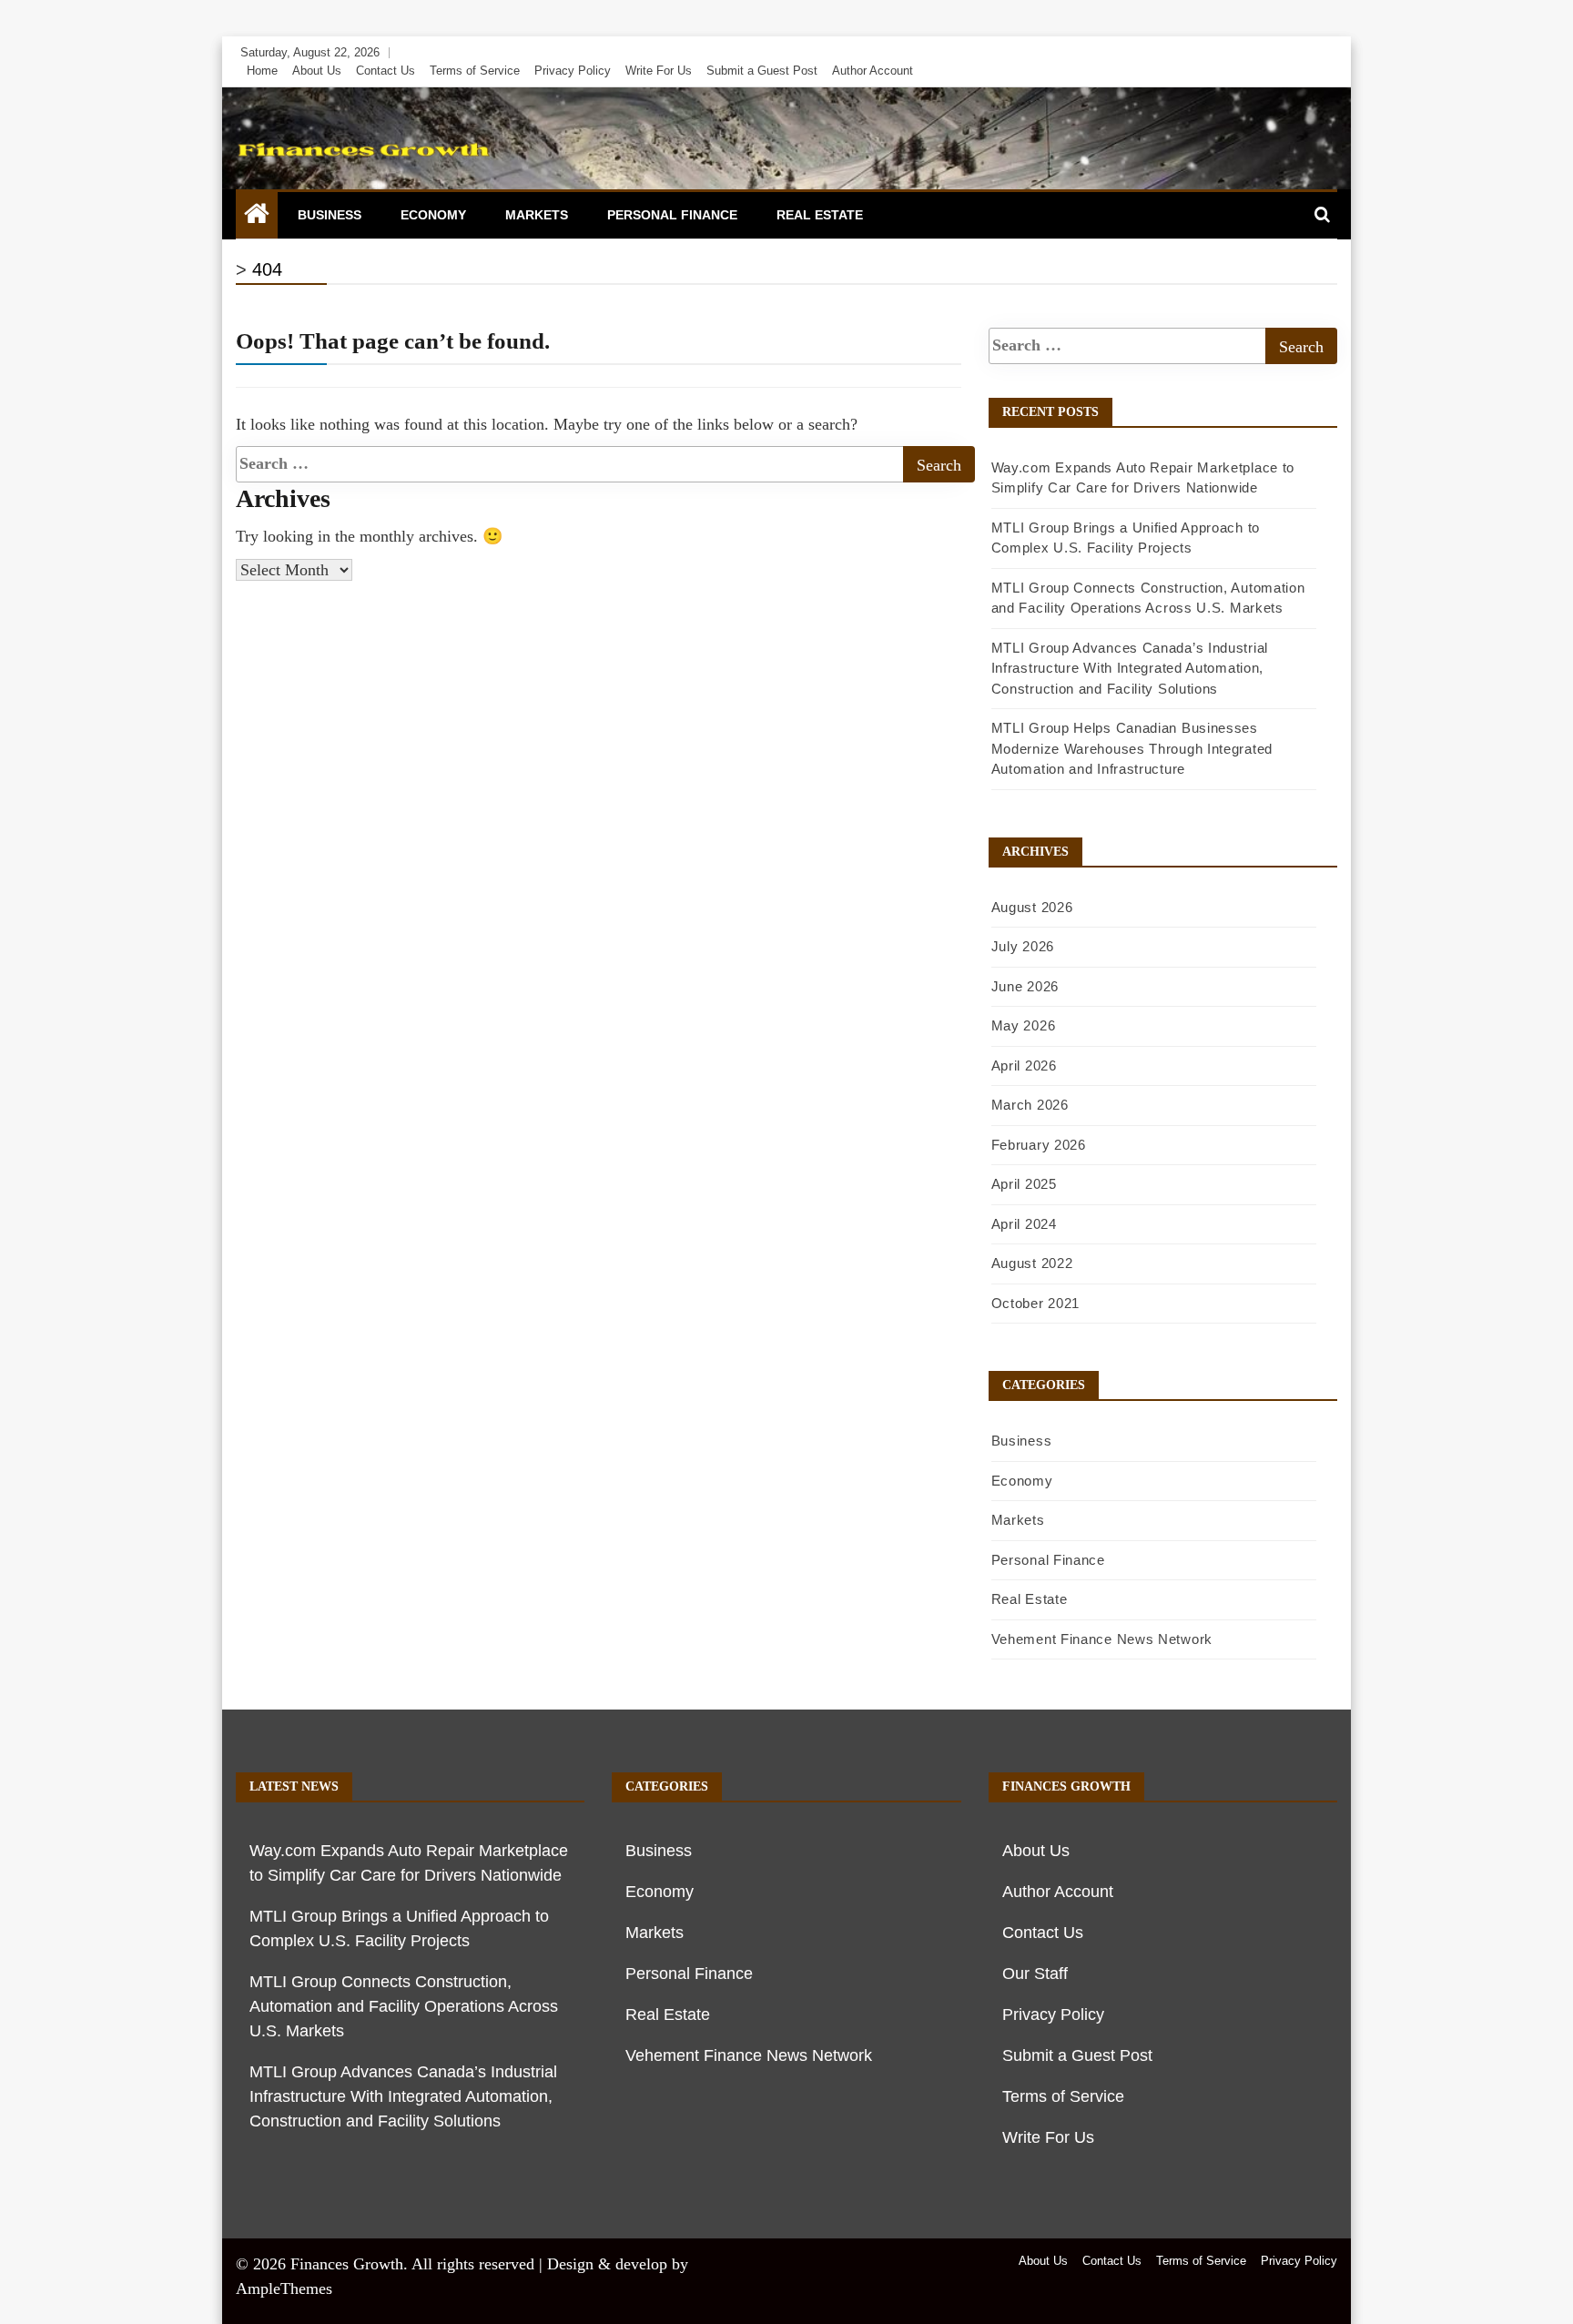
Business (330, 215)
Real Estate (820, 215)
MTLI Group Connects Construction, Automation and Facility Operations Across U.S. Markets (404, 2006)
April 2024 (1024, 1224)
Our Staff (1035, 1974)
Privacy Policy (573, 71)
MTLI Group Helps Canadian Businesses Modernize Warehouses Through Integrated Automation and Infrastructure (1132, 748)
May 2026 (1024, 1025)
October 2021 (1035, 1303)
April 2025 (1024, 1184)
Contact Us (386, 71)
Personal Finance (672, 215)
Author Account (873, 71)
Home (262, 71)
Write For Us (659, 71)
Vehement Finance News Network (1102, 1639)
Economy (433, 215)
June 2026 (1025, 986)
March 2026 (1030, 1105)
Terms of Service (475, 71)
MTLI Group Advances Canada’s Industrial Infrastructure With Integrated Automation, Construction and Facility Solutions (1130, 668)
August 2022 (1032, 1263)
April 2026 (1024, 1066)
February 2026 (1039, 1145)
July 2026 (1023, 946)
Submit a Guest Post (762, 71)
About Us (317, 71)
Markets (537, 215)
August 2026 (1032, 907)
